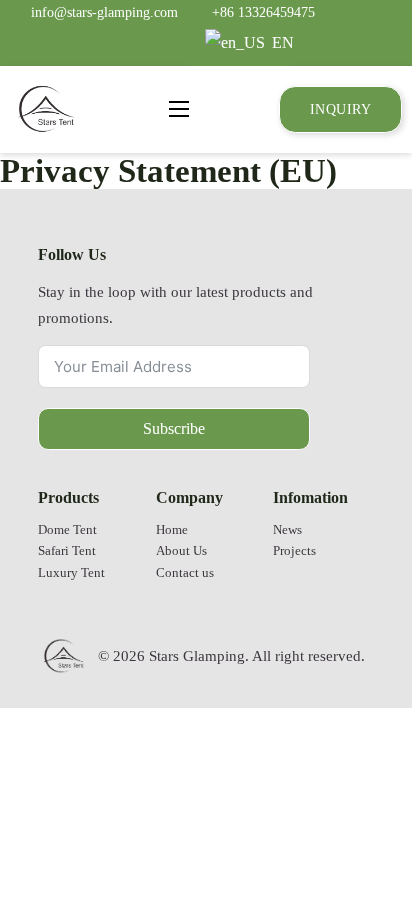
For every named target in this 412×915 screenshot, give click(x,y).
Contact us (185, 573)
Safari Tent (67, 551)
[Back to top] (347, 840)
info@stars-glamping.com (104, 12)
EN (279, 42)
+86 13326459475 (263, 12)
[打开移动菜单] (179, 109)
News (287, 530)
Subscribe (174, 428)
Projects (294, 551)
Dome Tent (67, 530)
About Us (181, 551)
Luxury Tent (71, 573)
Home (172, 530)
